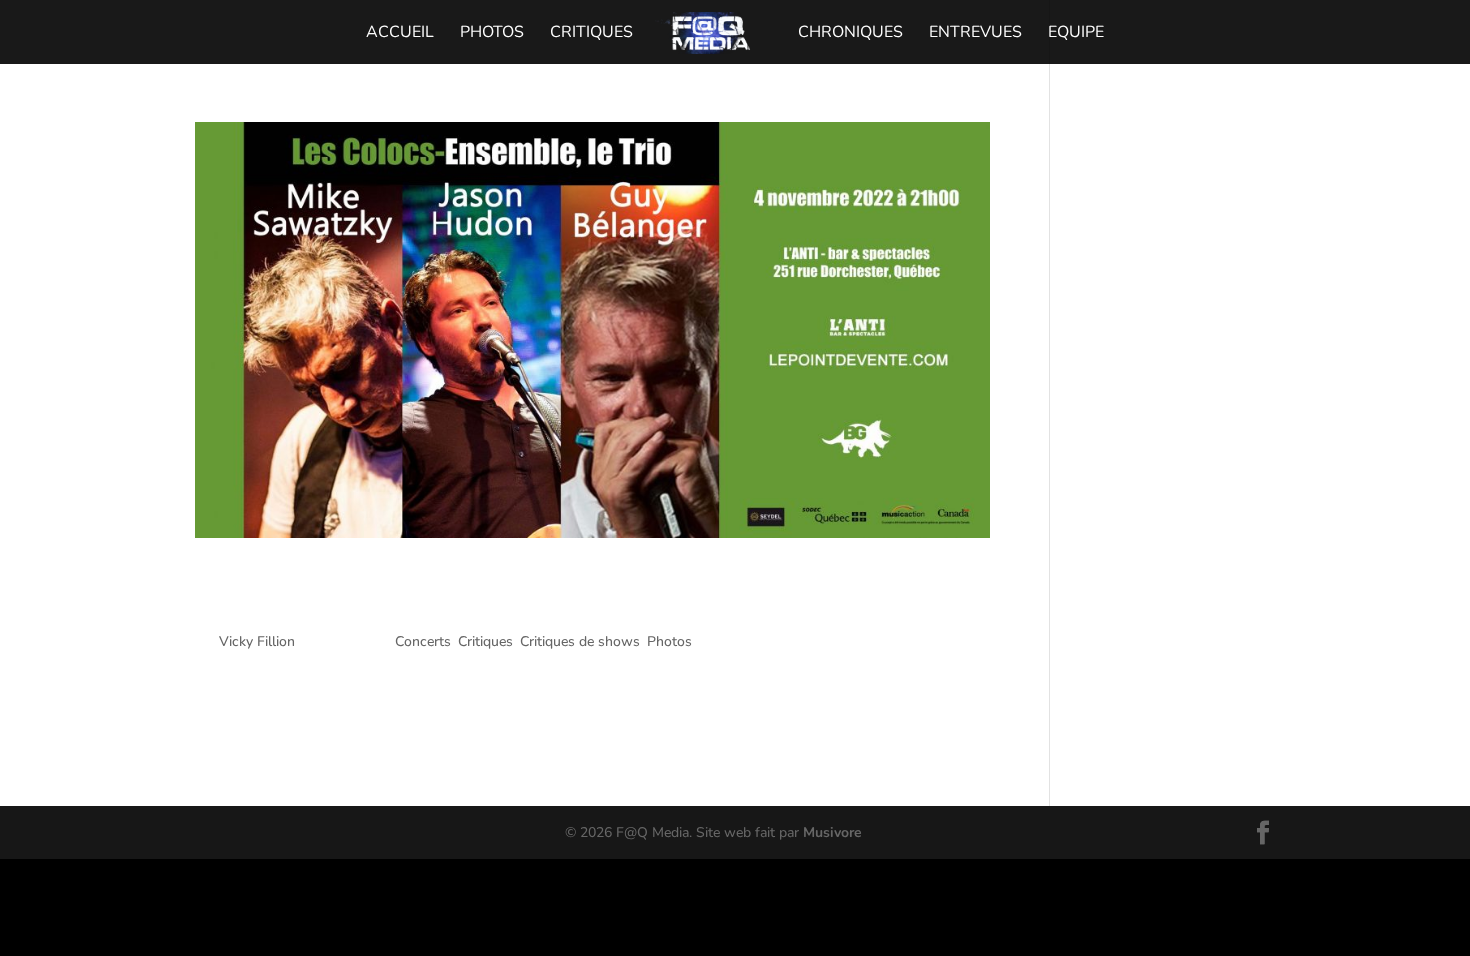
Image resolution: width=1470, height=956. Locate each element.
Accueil (400, 34)
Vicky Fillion (257, 641)
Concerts (423, 641)
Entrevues (975, 34)
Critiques (591, 34)
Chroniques (850, 34)
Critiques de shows (580, 641)
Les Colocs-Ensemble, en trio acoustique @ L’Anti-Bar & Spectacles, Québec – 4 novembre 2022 (525, 593)
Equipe (1076, 34)
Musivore (832, 832)
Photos (492, 34)
